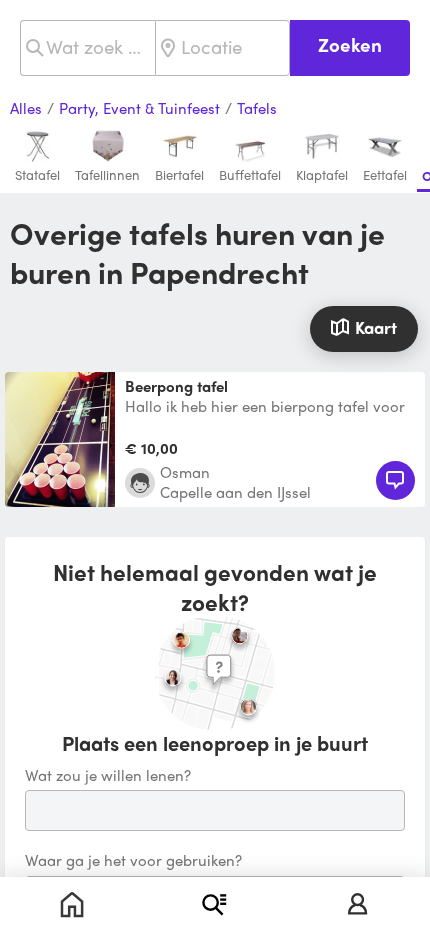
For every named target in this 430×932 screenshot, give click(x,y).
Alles (26, 109)
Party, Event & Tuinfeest (139, 109)
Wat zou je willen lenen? (108, 776)
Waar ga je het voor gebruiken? (133, 861)
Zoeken (350, 44)
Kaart (376, 327)
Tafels (257, 109)
